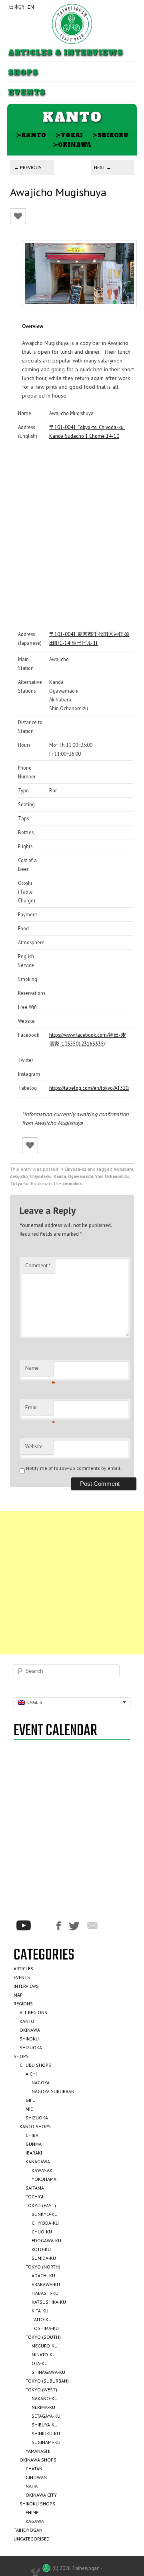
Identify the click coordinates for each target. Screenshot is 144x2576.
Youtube (24, 1925)
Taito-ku (42, 2319)
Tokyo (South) (43, 2337)
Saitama (35, 2188)
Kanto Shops (35, 2126)
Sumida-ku (44, 2258)
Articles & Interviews (65, 53)
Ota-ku (40, 2363)
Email (39, 1410)
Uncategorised (32, 2539)
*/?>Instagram (44, 1926)
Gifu (31, 2100)
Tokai (69, 135)
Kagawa (35, 2521)
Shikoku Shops (37, 2504)
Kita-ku (40, 2311)
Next (103, 167)
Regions (23, 2004)
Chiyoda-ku (75, 1169)
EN (31, 7)
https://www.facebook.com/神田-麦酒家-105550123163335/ (88, 1039)
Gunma (34, 2144)
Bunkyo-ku (45, 2214)
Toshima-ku (45, 2328)
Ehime (32, 2512)
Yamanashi (38, 2451)
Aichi (31, 2074)
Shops (23, 73)
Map (18, 1995)
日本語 (17, 7)
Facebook (59, 1926)
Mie (29, 2109)
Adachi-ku (43, 2276)
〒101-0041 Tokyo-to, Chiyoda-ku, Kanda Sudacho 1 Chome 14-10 (87, 431)
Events (27, 93)
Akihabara (123, 1169)
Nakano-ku (45, 2398)
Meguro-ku (45, 2346)
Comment (38, 1265)
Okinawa (72, 145)
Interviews (26, 1986)
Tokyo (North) (43, 2267)
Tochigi (34, 2197)
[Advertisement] (72, 1583)
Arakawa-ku (46, 2284)
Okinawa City (41, 2495)
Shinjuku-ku (46, 2433)
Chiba (32, 2135)
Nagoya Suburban (53, 2091)
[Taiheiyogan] (72, 24)
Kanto (31, 135)
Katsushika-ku (49, 2302)
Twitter (74, 1926)
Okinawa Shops (38, 2460)
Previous (28, 167)
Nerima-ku (43, 2407)
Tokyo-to (19, 1184)
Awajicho (19, 1176)
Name (39, 1370)
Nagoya (41, 2083)
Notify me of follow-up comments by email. (74, 1468)
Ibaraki (34, 2153)
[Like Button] (18, 216)
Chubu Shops (35, 2065)
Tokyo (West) (41, 2390)
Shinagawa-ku (48, 2372)
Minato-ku (44, 2354)
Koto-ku (41, 2249)
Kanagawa (38, 2161)
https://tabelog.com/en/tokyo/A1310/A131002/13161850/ (89, 1088)
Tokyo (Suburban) (47, 2381)
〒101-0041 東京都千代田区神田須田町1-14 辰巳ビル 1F (89, 638)
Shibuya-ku (45, 2425)
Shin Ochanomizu (112, 1176)
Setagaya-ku (46, 2416)
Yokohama (44, 2179)
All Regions (33, 2012)
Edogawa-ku (46, 2240)
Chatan (34, 2469)
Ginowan (36, 2477)
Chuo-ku (42, 2232)
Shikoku (110, 135)
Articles (23, 1968)
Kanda (60, 1176)
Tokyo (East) (41, 2205)
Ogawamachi (81, 1176)
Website (34, 1447)
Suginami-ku (46, 2442)
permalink (72, 1184)
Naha (32, 2486)
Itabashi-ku (45, 2293)
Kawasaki (43, 2170)
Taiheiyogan (28, 2530)
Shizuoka (31, 2047)
